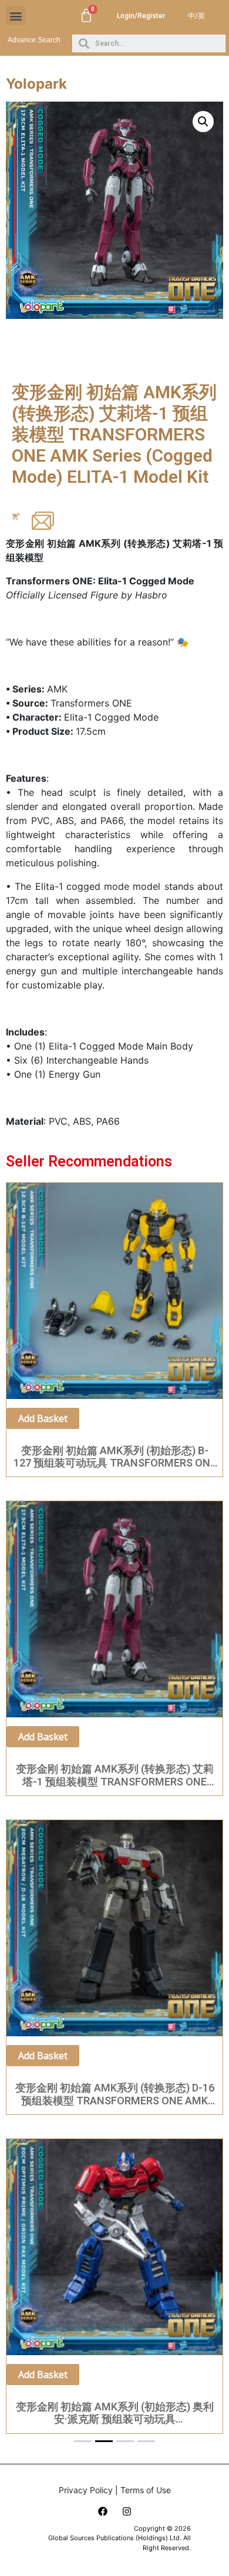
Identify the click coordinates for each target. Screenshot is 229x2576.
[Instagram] (127, 2511)
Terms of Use (146, 2490)
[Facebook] (103, 2511)
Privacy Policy (86, 2490)
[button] (16, 16)
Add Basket (43, 1418)
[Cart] (86, 16)
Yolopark (36, 84)
